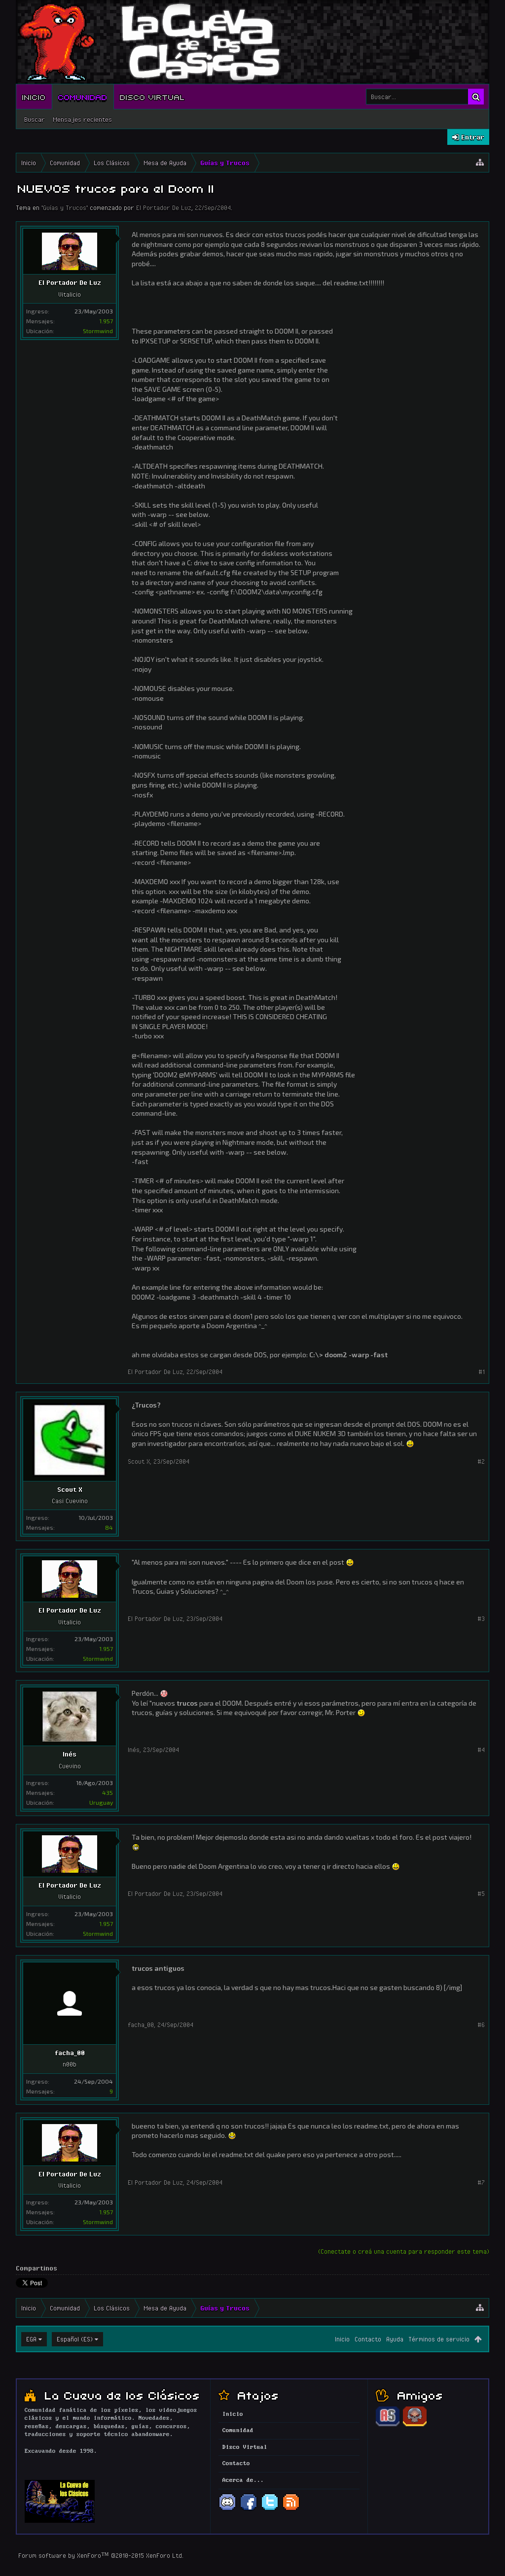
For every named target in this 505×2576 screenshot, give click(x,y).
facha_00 (70, 2053)
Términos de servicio (439, 2339)
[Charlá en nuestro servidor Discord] (227, 2509)
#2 (481, 1461)
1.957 (106, 321)
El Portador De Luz (164, 207)
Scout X (70, 1489)
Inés (70, 1754)
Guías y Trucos (65, 207)
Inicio (34, 97)
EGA (31, 2339)
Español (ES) (75, 2339)
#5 (481, 1893)
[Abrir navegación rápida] (480, 163)
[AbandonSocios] (388, 2425)
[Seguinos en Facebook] (249, 2509)
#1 (482, 1372)
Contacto (368, 2339)
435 (108, 1792)
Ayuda (395, 2339)
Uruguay (101, 1802)
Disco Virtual (152, 97)
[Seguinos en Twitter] (270, 2509)
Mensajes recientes (82, 119)
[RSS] (291, 2509)
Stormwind (98, 331)
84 (109, 1527)
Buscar (35, 119)
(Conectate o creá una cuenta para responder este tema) (404, 2251)
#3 (481, 1618)
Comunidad (83, 97)
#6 (481, 2025)
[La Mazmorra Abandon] (415, 2425)
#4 (481, 1750)
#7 (481, 2182)
